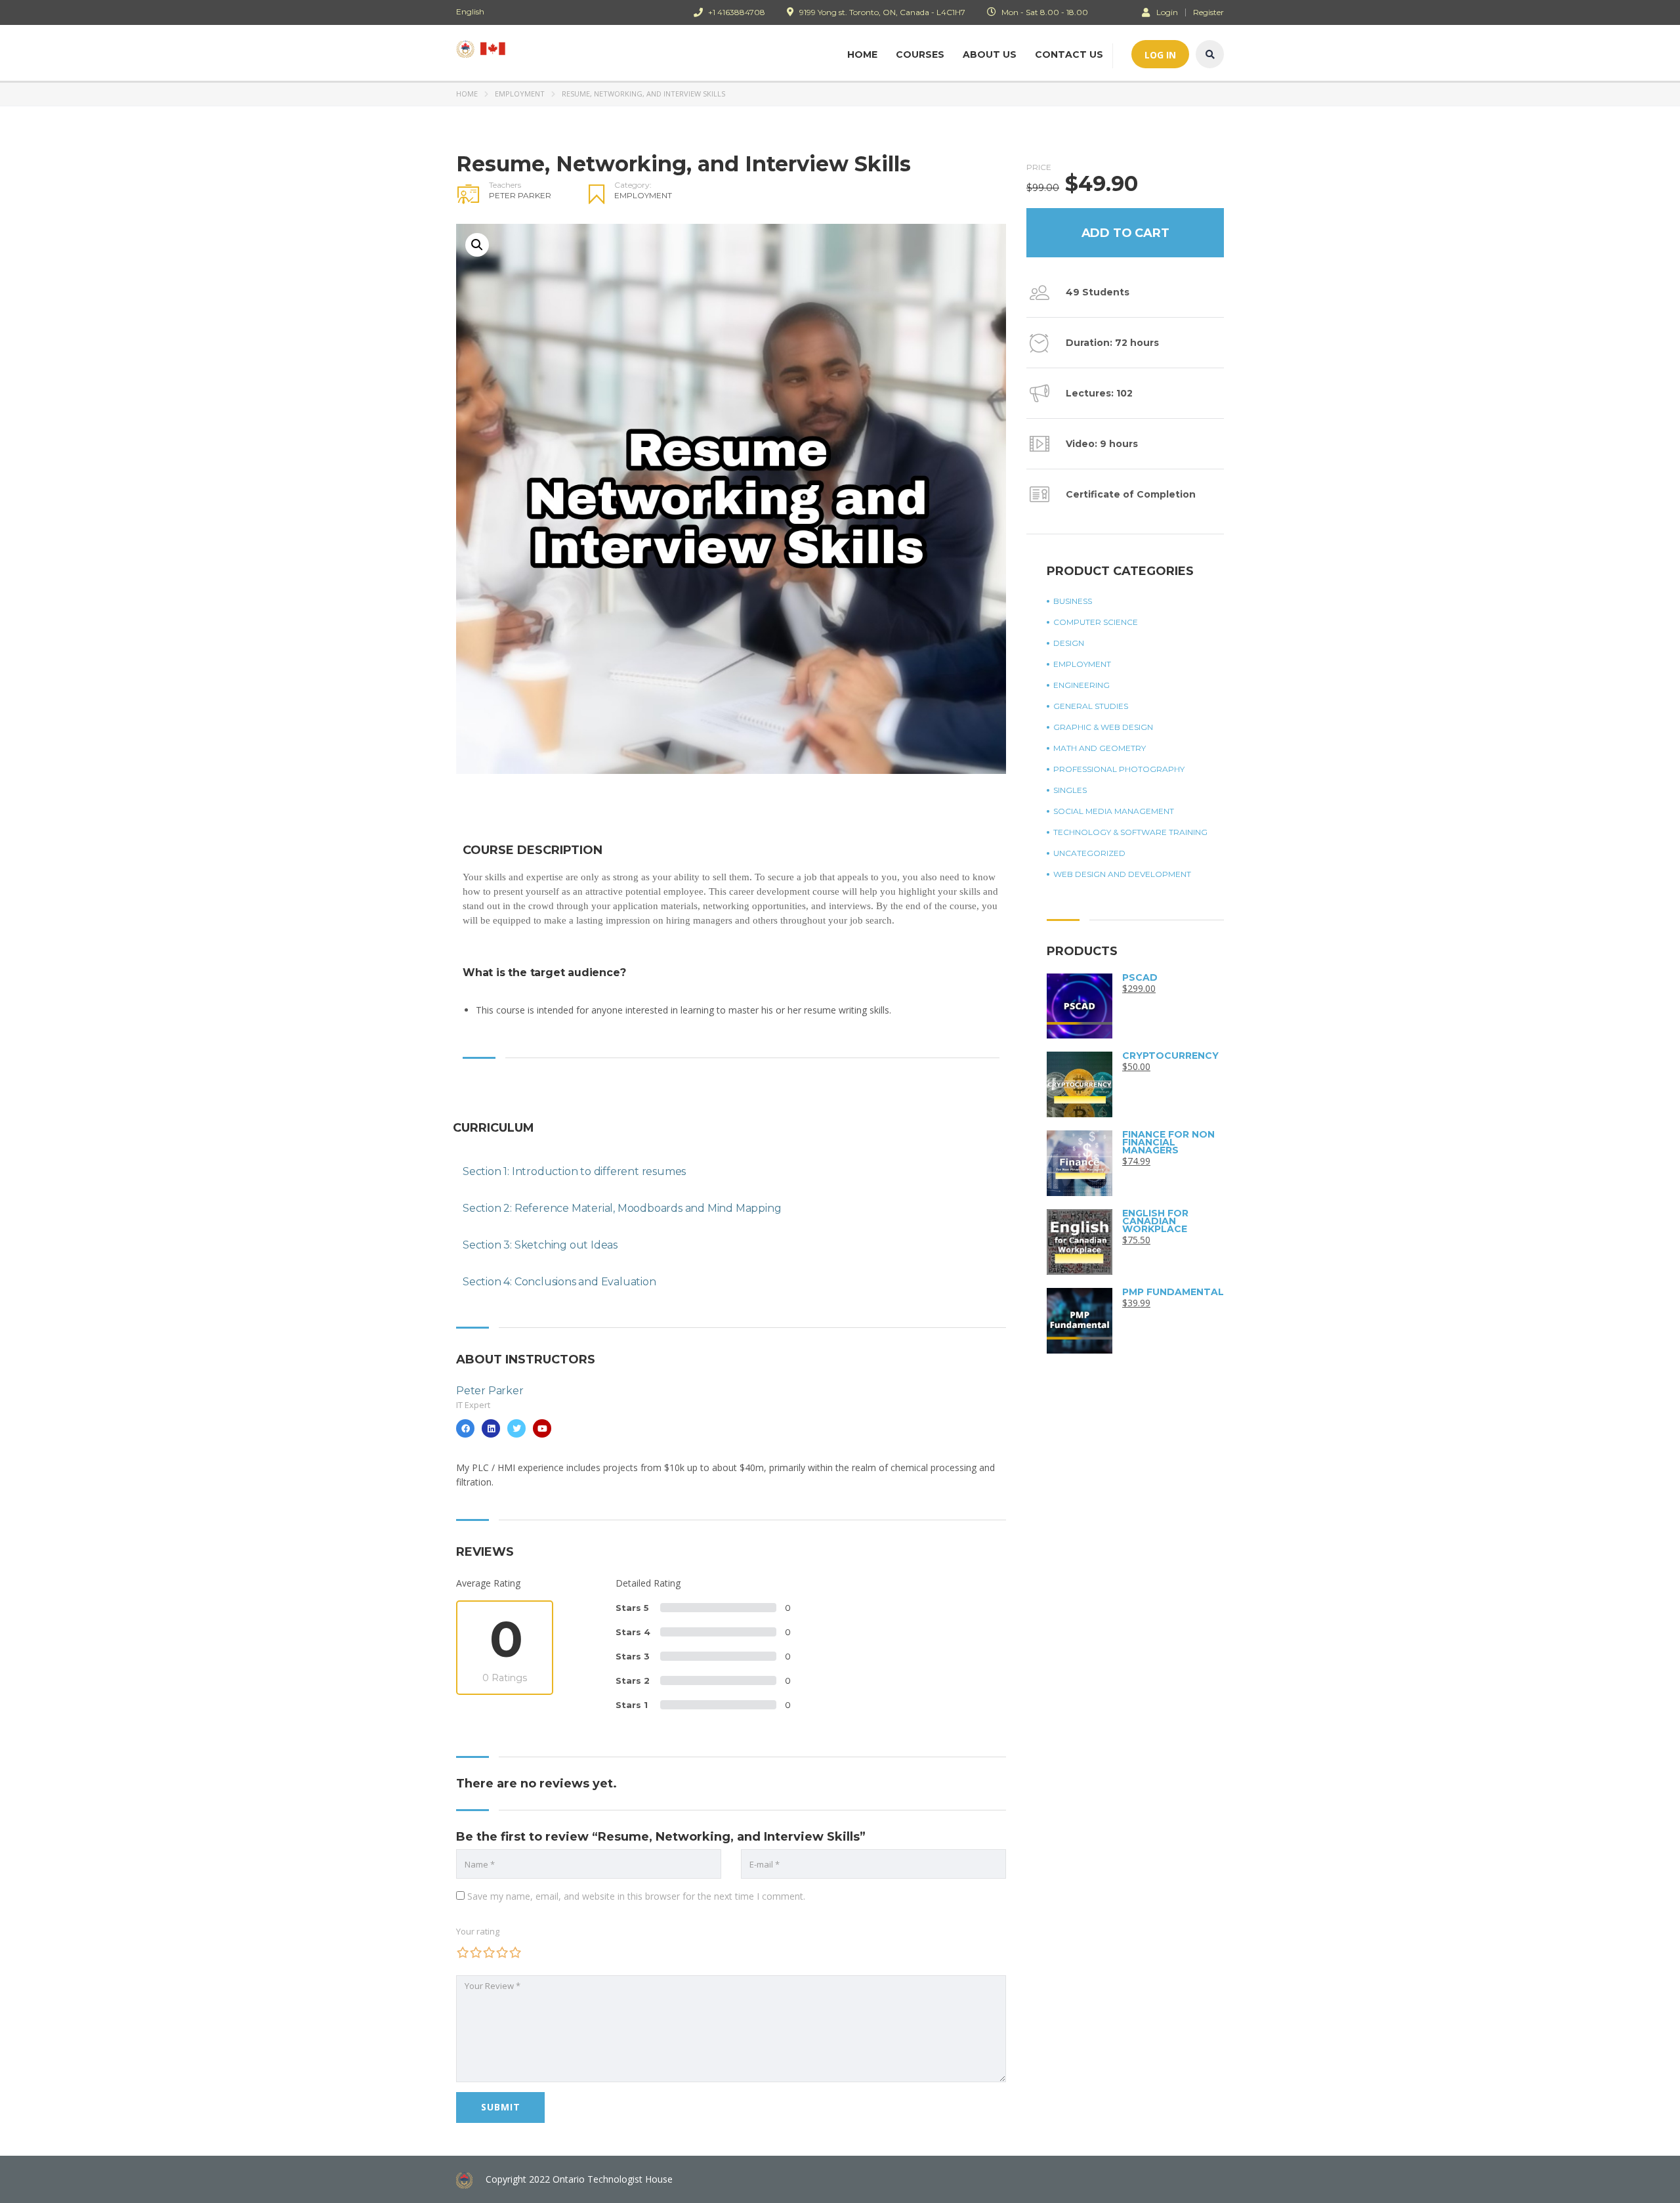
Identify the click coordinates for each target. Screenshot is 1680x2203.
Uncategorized (1089, 853)
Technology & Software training (1130, 832)
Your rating (478, 1931)
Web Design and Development (1122, 874)
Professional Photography (1119, 769)
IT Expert (473, 1405)
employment (520, 94)
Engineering (1081, 685)
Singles (1070, 790)
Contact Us (1069, 54)
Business (1073, 601)
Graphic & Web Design (1103, 727)
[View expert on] (465, 1428)
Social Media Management (1114, 811)
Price (1039, 167)
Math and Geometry (1100, 748)
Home (862, 54)
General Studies (1091, 706)
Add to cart (1125, 233)
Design (1069, 643)
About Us (990, 54)
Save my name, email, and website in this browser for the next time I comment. (636, 1896)
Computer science (1096, 622)
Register (1208, 12)
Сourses (920, 54)
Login (1167, 12)
